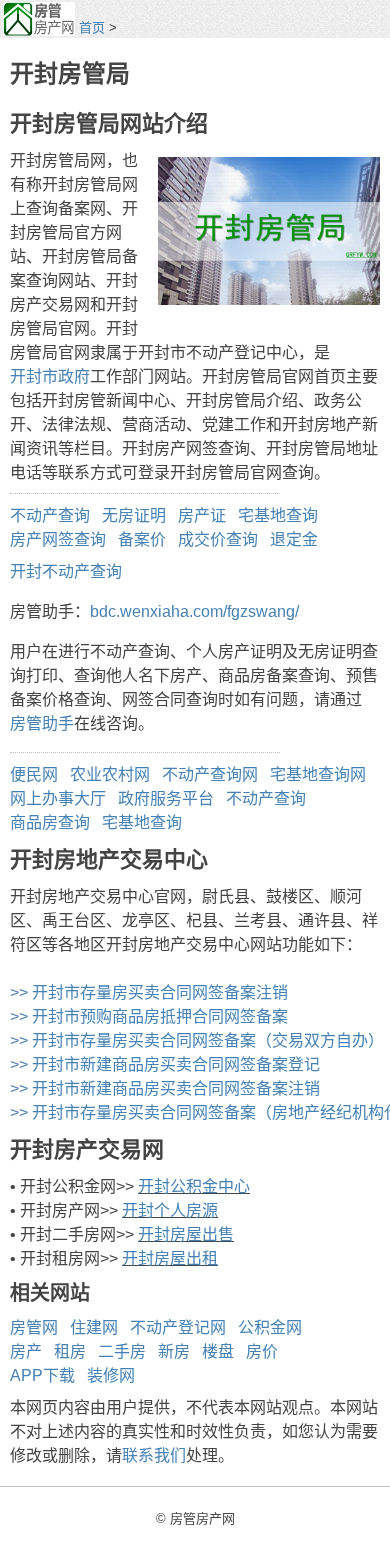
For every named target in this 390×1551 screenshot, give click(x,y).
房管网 (34, 1327)
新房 (174, 1351)
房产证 (202, 515)
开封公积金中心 (194, 1186)
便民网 (34, 774)
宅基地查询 (278, 515)
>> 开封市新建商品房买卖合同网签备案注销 (165, 1088)
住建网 (94, 1327)
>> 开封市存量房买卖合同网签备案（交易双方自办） (197, 1040)
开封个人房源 (170, 1210)
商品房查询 (50, 822)
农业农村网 (110, 774)
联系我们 (154, 1455)
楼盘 (218, 1351)
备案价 (142, 539)
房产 (26, 1351)
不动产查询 (50, 515)
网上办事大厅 (58, 798)
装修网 (111, 1375)
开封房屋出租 (170, 1258)
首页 (92, 27)
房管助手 (42, 723)
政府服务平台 (166, 798)
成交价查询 (218, 539)
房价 (262, 1351)
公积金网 (270, 1327)
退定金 (294, 539)
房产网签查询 (58, 539)
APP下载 (42, 1375)
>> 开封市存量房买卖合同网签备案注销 (149, 992)
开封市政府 (50, 376)
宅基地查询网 (318, 774)
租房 (70, 1351)
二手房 (122, 1351)
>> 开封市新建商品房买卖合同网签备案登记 (165, 1064)
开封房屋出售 (186, 1234)
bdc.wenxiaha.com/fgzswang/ (194, 611)
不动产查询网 (210, 774)
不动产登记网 (178, 1327)
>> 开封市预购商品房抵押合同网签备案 (149, 1016)
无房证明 (134, 515)
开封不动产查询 (66, 571)
